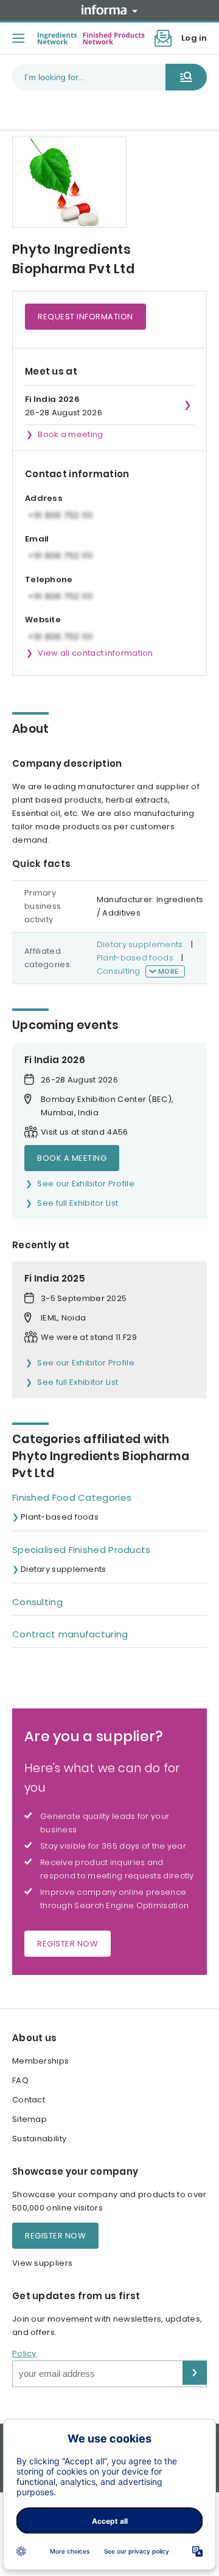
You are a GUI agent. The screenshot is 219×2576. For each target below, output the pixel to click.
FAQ (20, 2080)
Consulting (119, 971)
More (168, 971)
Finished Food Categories (72, 1497)
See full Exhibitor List (78, 1203)
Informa (109, 10)
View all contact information (95, 653)
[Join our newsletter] (163, 38)
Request (85, 317)
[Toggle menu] (18, 38)
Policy (24, 2353)
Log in (194, 38)
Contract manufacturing (70, 1634)
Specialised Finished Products (82, 1550)
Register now (68, 1944)
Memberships (40, 2061)
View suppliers (42, 2263)
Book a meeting (70, 434)
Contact (29, 2100)
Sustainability (39, 2139)
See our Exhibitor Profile (86, 1184)
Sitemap (30, 2119)
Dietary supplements (140, 944)
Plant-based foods (135, 958)
